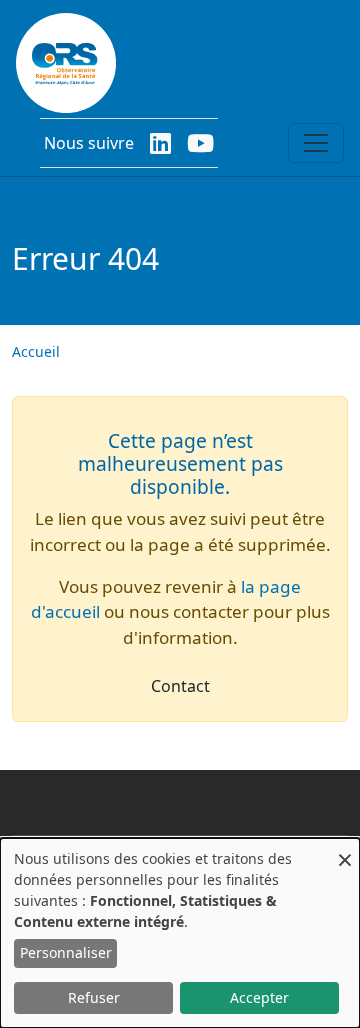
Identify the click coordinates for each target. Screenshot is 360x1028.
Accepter (259, 997)
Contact (180, 686)
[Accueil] (66, 63)
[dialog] (180, 933)
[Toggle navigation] (316, 143)
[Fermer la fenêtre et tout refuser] (345, 850)
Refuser (94, 997)
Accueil (36, 351)
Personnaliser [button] (66, 952)
